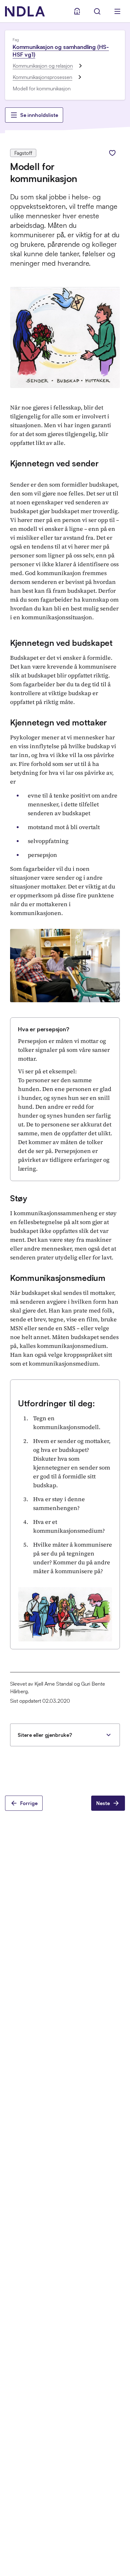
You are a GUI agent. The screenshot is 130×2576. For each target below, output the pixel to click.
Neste (103, 1803)
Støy (19, 1198)
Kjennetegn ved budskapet (61, 643)
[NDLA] (25, 11)
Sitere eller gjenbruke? (45, 1735)
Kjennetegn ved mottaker (59, 722)
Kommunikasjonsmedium (58, 1278)
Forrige (29, 1803)
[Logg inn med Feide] (77, 11)
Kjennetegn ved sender (54, 463)
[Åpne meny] (117, 11)
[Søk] (97, 11)
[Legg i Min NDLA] (112, 153)
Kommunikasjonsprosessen (42, 77)
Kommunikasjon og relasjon (43, 66)
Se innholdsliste (39, 115)
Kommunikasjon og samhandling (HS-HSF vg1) (61, 51)
